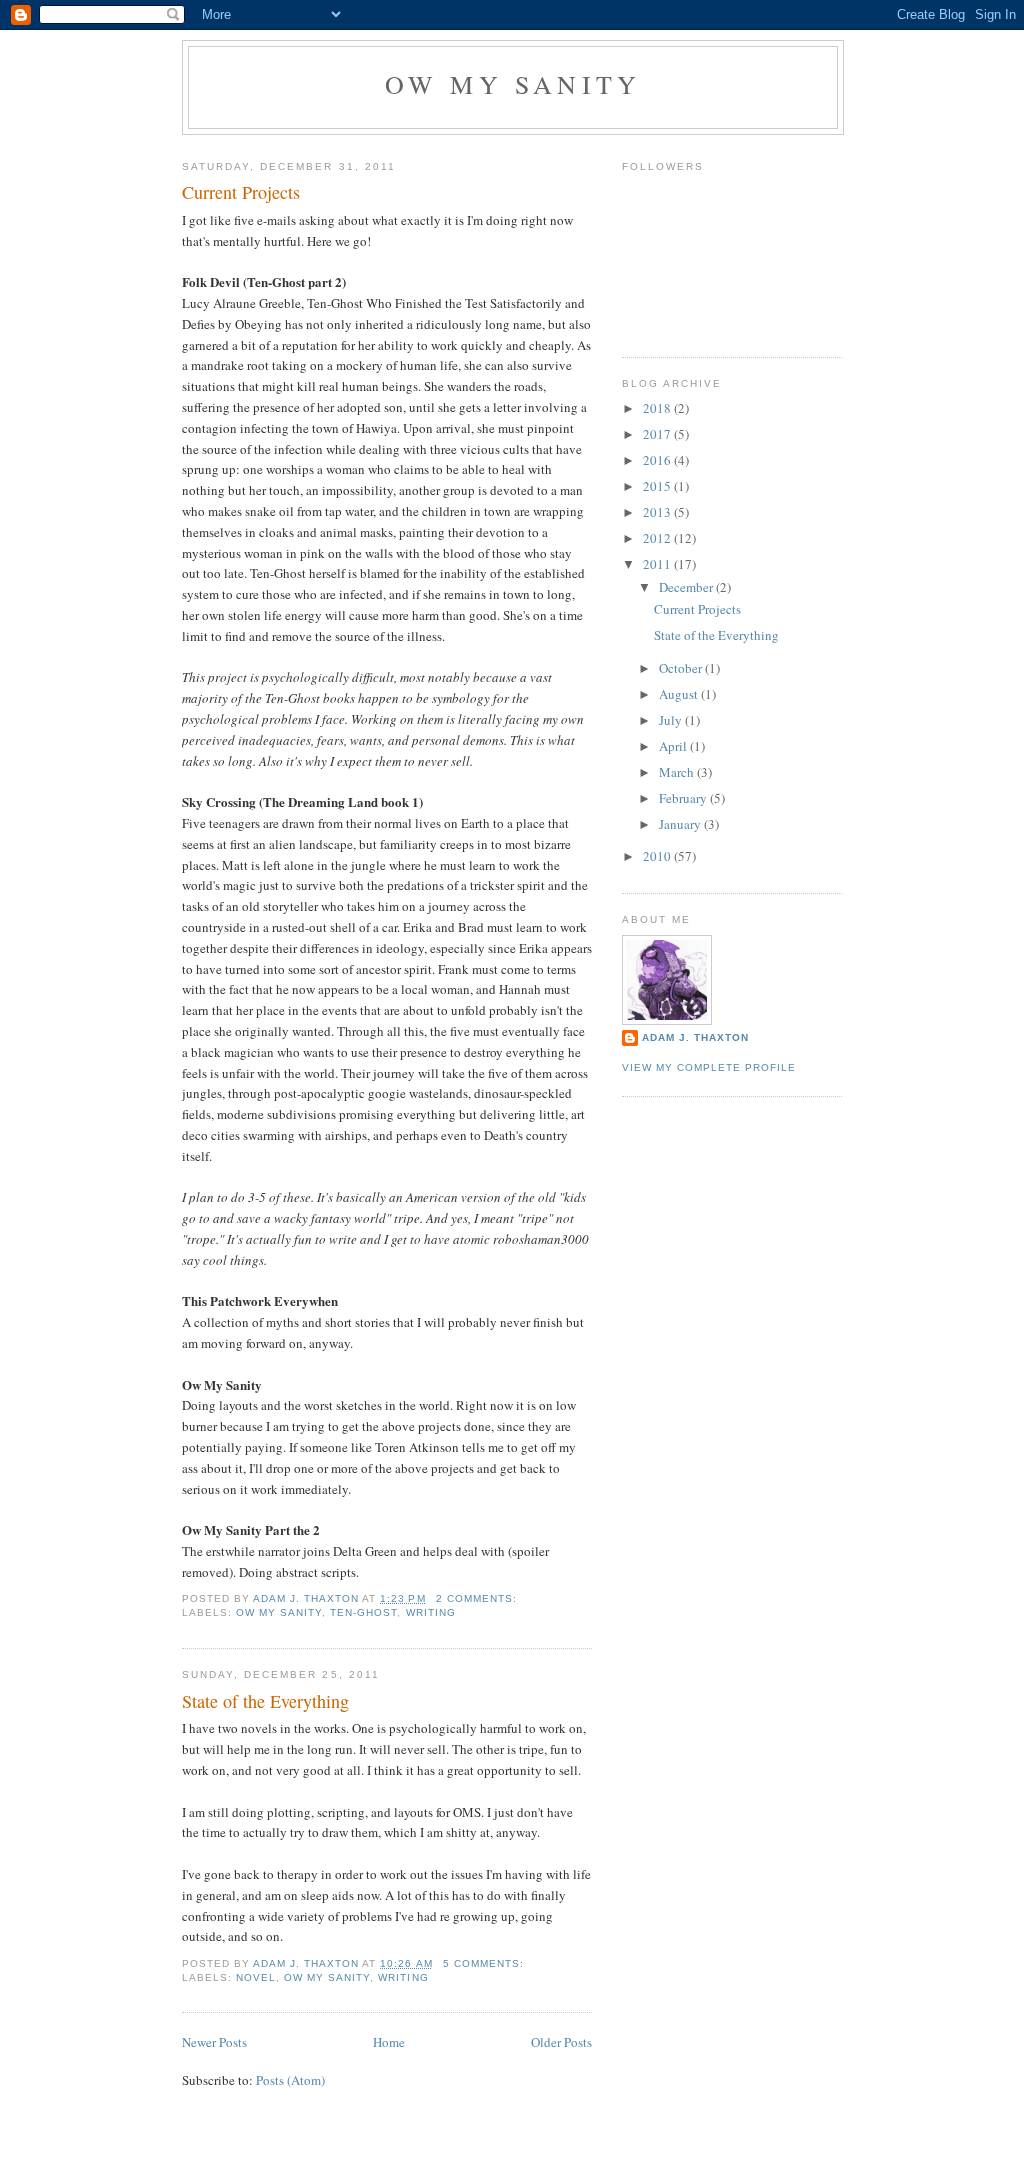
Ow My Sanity (513, 84)
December (687, 587)
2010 (658, 856)
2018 (658, 408)
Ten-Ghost (363, 1612)
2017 (658, 434)
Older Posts (561, 2042)
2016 (658, 460)
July (672, 720)
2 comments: (478, 1598)
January (681, 824)
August (680, 694)
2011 (658, 564)
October (682, 668)
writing (431, 1612)
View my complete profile (709, 1067)
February (684, 798)
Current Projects (241, 192)
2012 (658, 538)
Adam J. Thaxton (695, 1037)
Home (389, 2042)
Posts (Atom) (290, 2080)
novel (256, 1977)
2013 (658, 512)
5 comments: (485, 1963)
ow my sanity (279, 1612)
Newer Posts (214, 2042)
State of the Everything (265, 1701)
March (678, 772)
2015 (658, 486)
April (674, 746)
